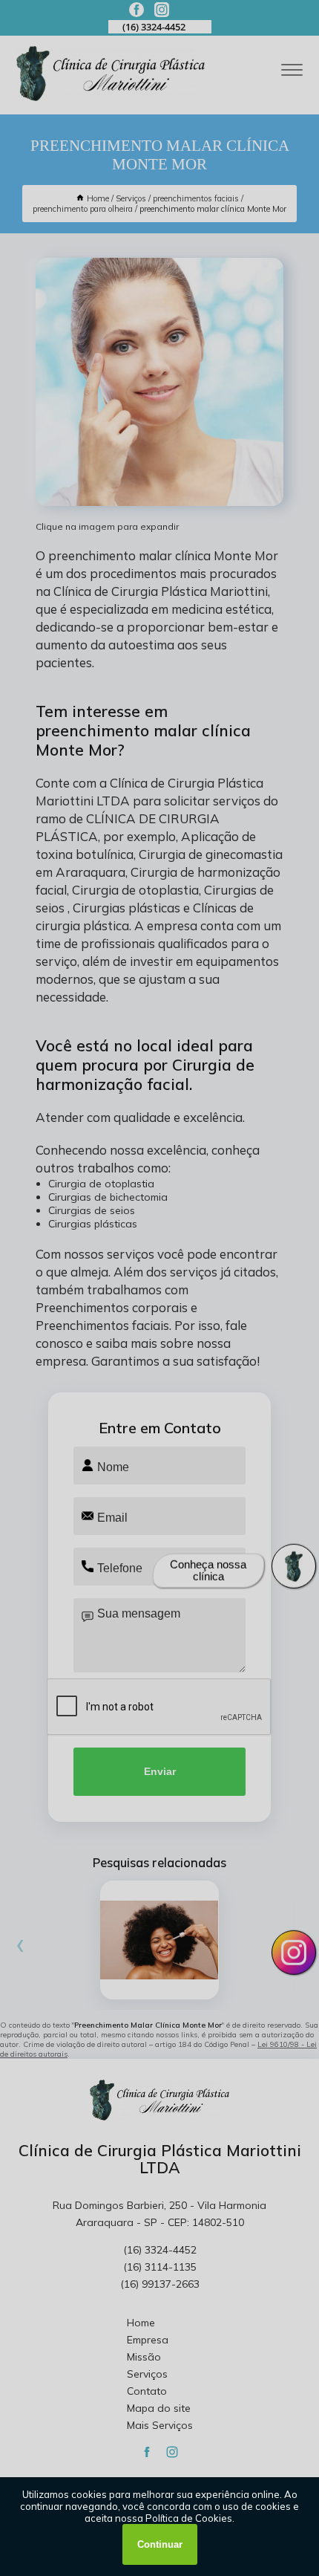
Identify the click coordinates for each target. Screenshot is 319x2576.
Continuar (160, 2544)
